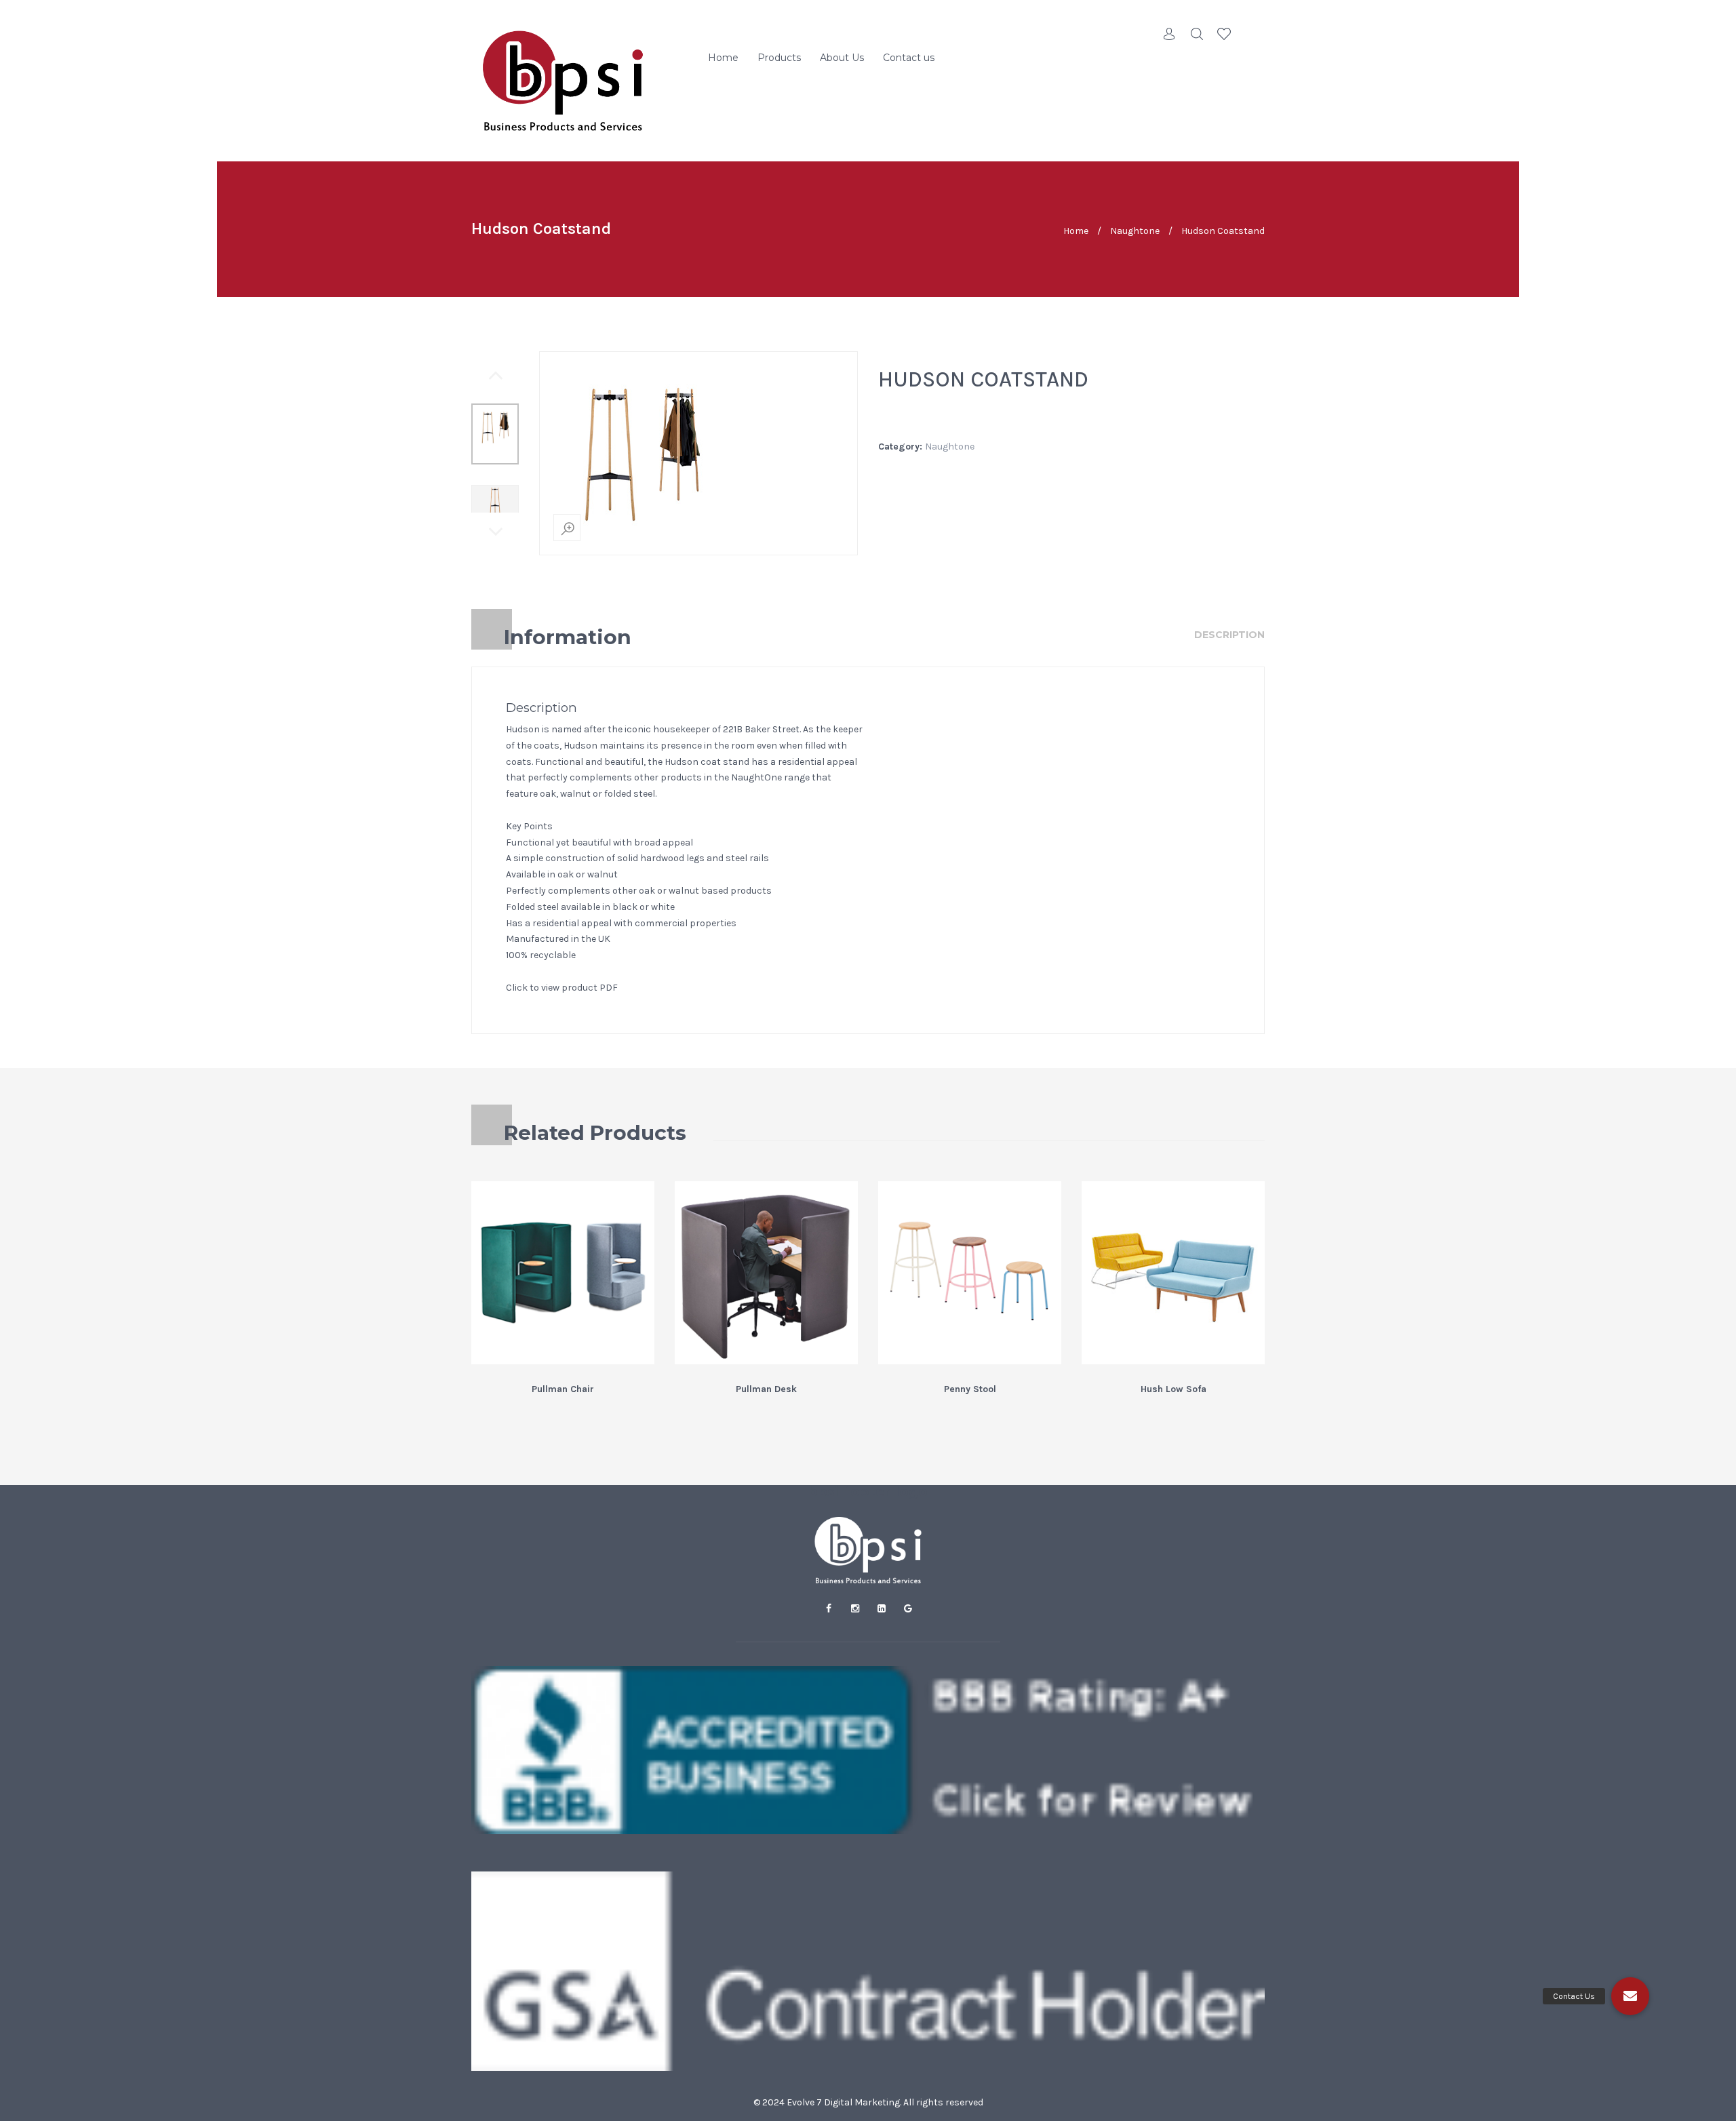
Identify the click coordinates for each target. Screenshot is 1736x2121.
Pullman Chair (563, 1389)
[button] (1630, 1996)
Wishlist (1224, 34)
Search (1197, 34)
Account (1170, 34)
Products (779, 58)
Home (723, 58)
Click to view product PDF (562, 988)
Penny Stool (970, 1389)
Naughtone (1135, 231)
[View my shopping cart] (1251, 34)
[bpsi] (563, 81)
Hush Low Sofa (1173, 1389)
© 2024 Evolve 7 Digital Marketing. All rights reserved (868, 2102)
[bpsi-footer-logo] (868, 1550)
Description (1229, 635)
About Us (842, 58)
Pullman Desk (766, 1389)
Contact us (909, 58)
